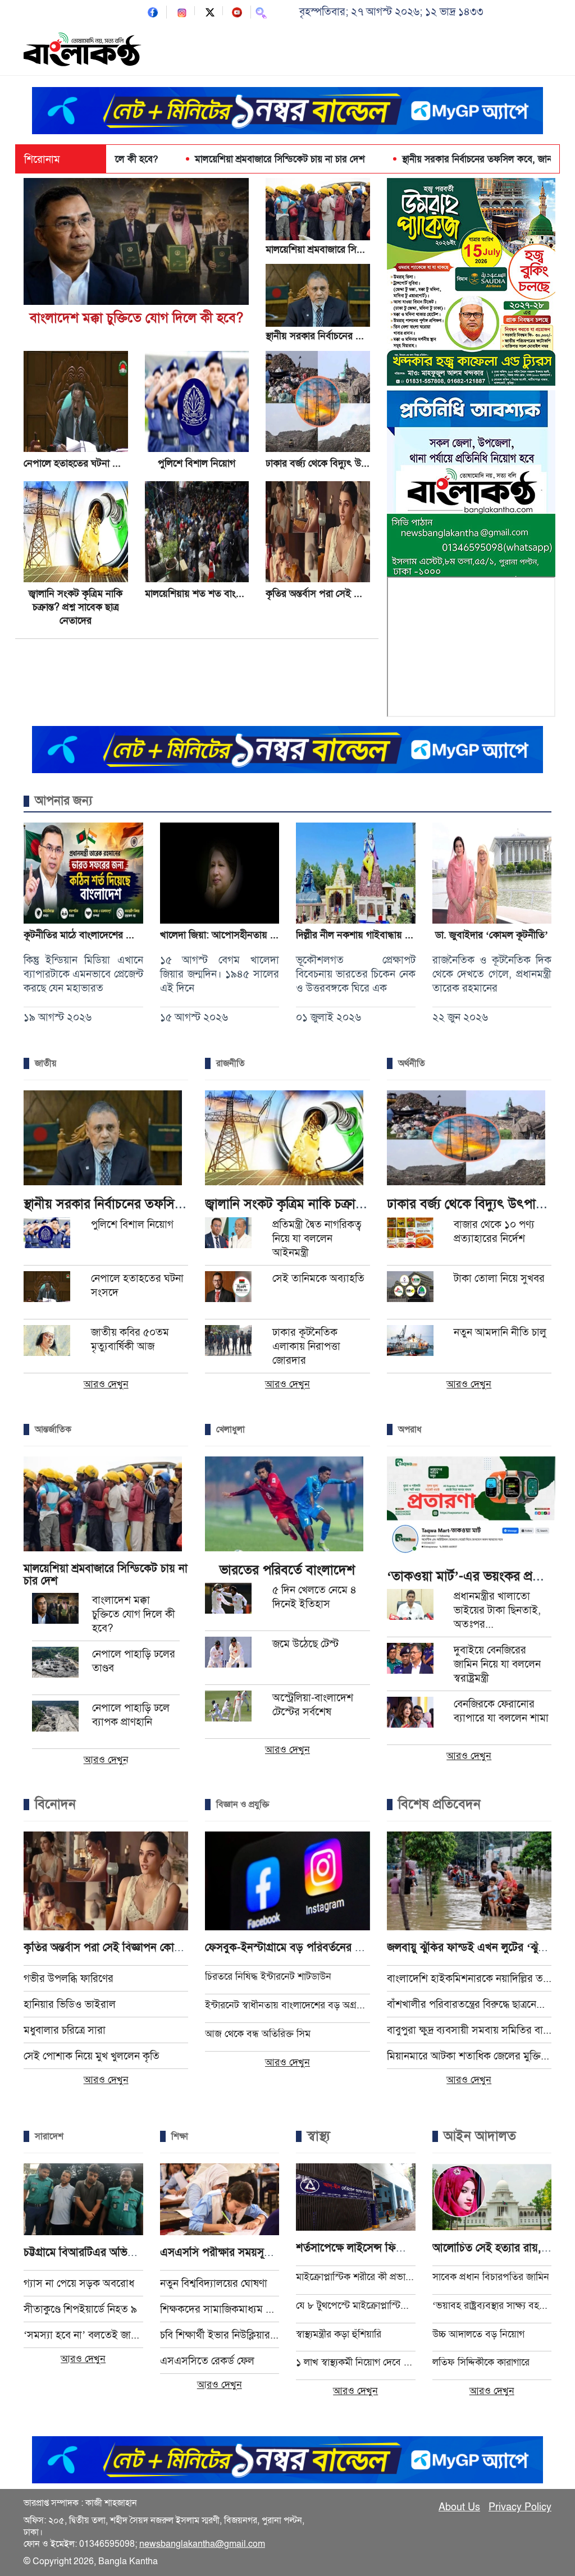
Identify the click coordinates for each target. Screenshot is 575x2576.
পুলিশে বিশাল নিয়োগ (197, 463)
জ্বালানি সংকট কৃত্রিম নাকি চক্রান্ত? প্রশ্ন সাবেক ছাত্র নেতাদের (76, 607)
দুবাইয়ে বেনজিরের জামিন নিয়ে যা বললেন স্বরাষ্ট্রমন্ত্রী (497, 1664)
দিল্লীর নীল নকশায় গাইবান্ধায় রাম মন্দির (369, 935)
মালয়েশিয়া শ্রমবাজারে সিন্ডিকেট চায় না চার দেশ (218, 159)
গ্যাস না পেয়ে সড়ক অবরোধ (79, 2283)
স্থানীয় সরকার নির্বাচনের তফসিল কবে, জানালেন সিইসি (436, 159)
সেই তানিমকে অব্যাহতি (318, 1278)
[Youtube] (237, 12)
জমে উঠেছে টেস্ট (305, 1644)
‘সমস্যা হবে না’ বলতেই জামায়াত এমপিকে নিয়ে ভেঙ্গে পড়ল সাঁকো (83, 2335)
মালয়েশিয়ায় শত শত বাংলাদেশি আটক (215, 593)
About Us (459, 2507)
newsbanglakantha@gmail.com (202, 2544)
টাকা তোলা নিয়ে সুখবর (499, 1278)
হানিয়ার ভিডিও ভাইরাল (70, 2004)
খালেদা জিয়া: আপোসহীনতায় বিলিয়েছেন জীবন (247, 935)
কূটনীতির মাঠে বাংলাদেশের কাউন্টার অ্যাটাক (104, 935)
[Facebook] (153, 12)
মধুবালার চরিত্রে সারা (65, 2030)
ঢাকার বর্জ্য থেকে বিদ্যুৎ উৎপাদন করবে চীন (346, 463)
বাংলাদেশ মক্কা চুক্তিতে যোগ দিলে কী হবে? (136, 318)
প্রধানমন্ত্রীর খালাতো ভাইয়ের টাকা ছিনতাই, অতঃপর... (497, 1610)
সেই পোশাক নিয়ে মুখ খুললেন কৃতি (92, 2056)
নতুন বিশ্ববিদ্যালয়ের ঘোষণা (214, 2283)
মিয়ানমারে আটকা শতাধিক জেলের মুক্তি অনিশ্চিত (469, 2056)
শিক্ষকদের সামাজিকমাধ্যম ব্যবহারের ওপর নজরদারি (220, 2309)
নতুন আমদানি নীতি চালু (500, 1332)
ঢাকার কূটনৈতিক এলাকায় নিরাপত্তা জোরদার (306, 1346)
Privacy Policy (520, 2507)
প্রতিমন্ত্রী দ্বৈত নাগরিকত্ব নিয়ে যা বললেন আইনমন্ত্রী (317, 1238)
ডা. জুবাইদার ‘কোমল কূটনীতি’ (492, 935)
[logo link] (83, 51)
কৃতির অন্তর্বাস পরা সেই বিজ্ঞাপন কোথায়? (342, 593)
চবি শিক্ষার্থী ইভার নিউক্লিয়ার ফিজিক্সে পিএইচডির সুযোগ (220, 2335)
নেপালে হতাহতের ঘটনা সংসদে (81, 463)
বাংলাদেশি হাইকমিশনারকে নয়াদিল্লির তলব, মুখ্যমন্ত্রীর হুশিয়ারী (469, 1978)
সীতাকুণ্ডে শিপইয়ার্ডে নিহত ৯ (80, 2309)
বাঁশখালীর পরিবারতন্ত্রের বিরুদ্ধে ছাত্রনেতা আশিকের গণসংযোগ (469, 2004)
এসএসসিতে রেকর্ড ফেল (207, 2361)
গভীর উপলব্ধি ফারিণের (69, 1978)
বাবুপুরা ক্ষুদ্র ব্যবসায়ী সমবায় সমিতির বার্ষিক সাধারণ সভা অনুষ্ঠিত (469, 2030)
